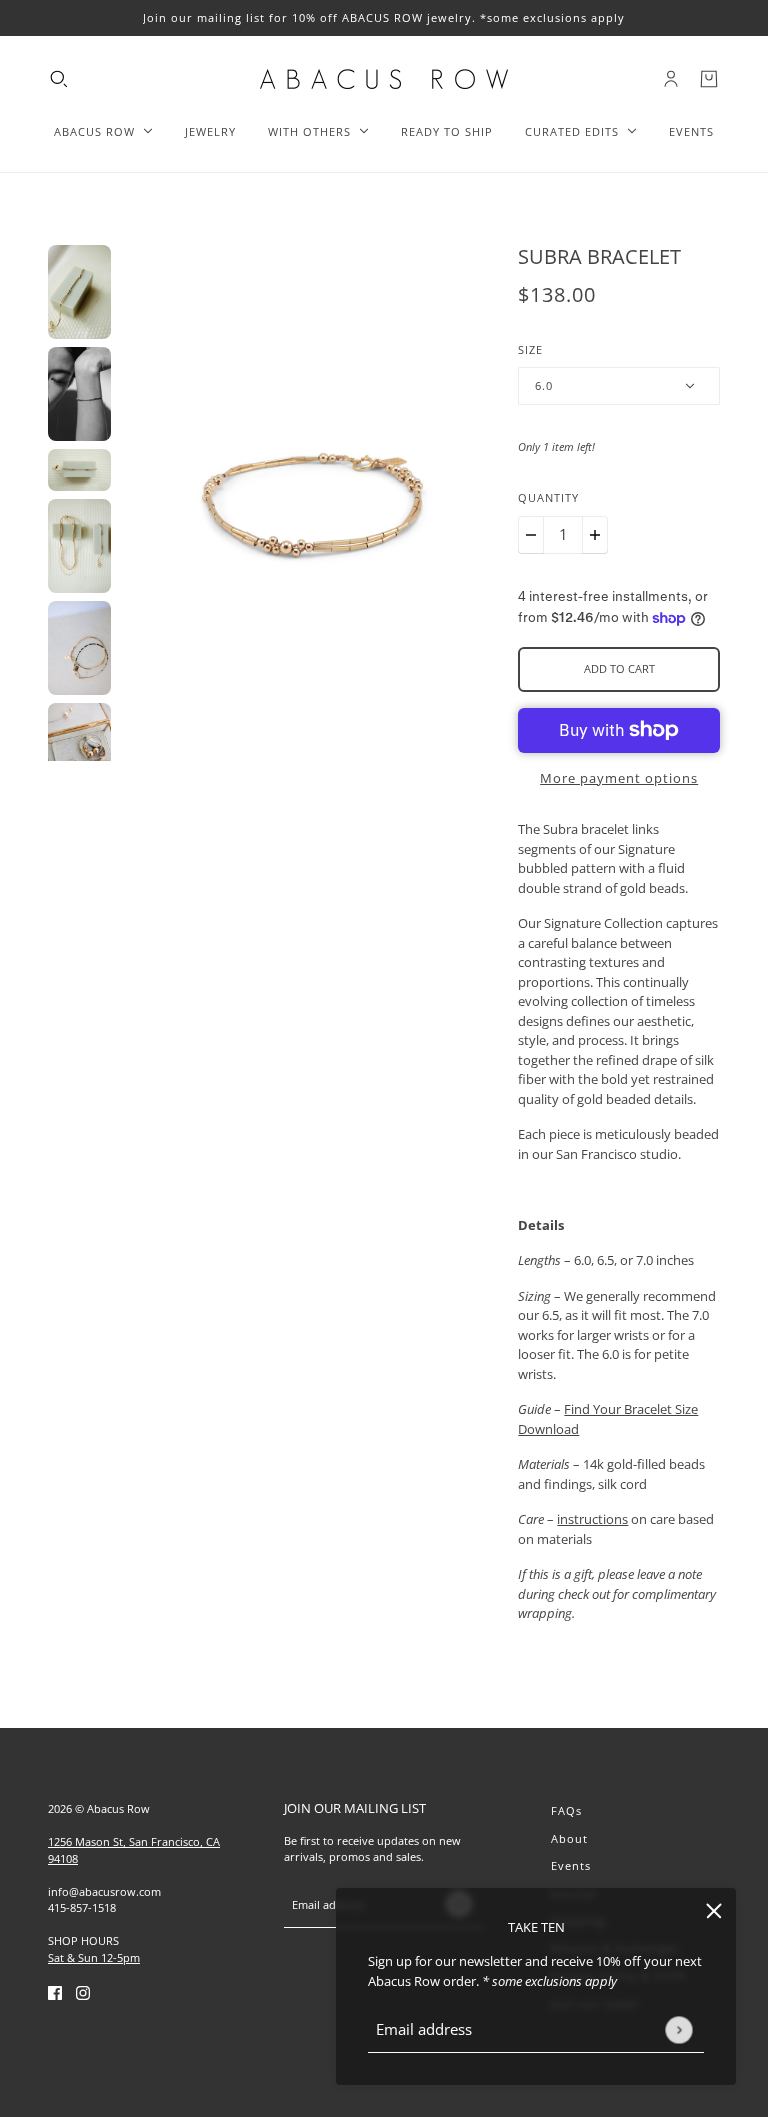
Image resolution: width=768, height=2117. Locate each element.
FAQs (566, 1810)
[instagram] (83, 1992)
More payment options (619, 778)
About (569, 1838)
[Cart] (709, 79)
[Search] (59, 79)
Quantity (548, 497)
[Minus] (531, 535)
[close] (714, 1910)
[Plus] (595, 535)
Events (571, 1865)
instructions (592, 1519)
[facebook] (55, 1992)
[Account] (671, 79)
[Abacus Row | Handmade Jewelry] (384, 79)
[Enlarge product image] (315, 503)
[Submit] (678, 2029)
